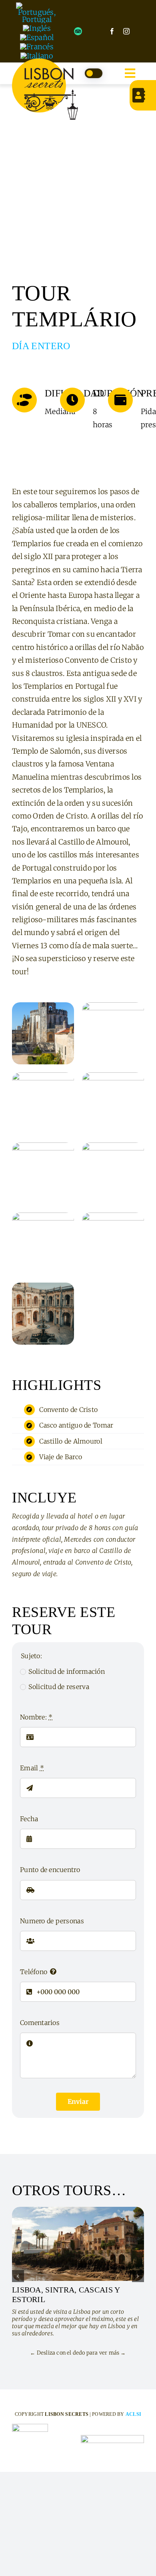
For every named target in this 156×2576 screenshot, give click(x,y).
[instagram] (126, 31)
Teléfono (34, 1972)
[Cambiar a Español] (37, 37)
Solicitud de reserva (59, 1687)
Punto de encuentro (50, 1870)
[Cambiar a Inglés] (37, 28)
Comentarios (40, 2023)
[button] (18, 2276)
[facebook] (112, 31)
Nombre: (36, 1717)
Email (32, 1768)
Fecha (29, 1819)
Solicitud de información (66, 1671)
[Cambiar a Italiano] (37, 56)
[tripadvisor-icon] (78, 31)
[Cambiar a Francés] (37, 47)
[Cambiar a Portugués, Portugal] (37, 13)
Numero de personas (52, 1921)
